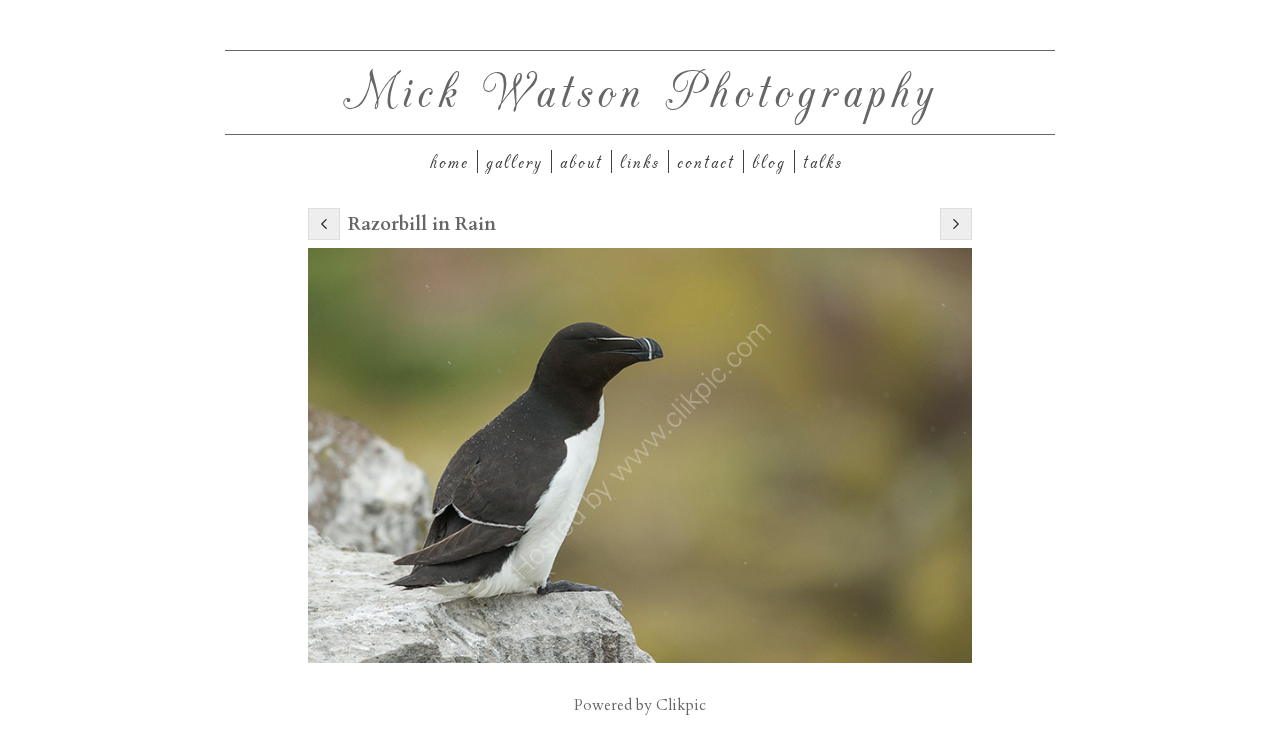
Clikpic (681, 705)
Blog (769, 161)
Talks (823, 161)
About (581, 161)
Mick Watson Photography (640, 88)
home (449, 161)
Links (640, 161)
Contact (706, 161)
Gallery (514, 161)
